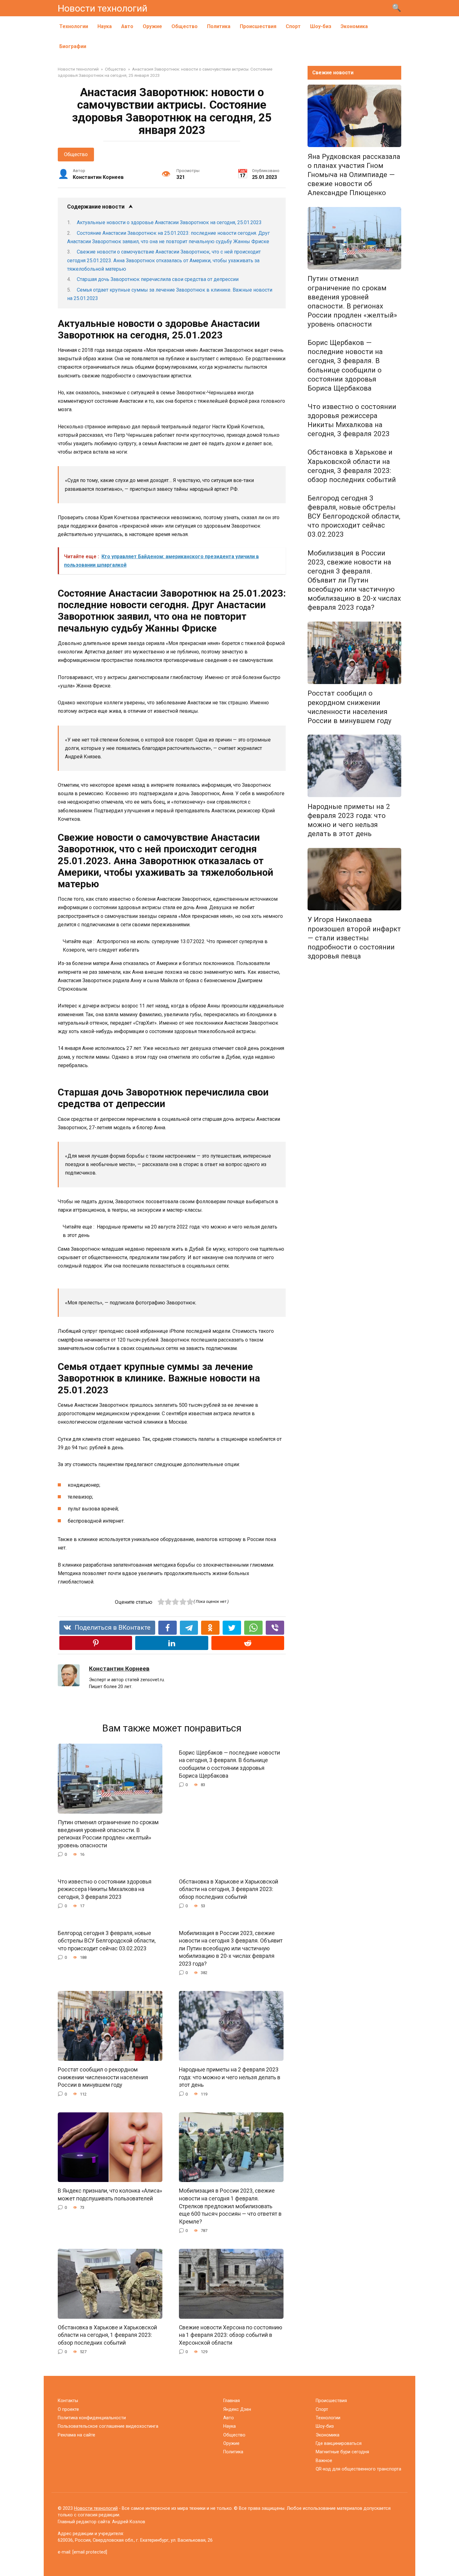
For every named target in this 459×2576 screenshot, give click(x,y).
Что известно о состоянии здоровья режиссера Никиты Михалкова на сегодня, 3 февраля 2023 (105, 1889)
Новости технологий (103, 8)
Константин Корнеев (119, 1669)
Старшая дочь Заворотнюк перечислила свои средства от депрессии (158, 279)
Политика (219, 26)
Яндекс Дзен (237, 2409)
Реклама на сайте (76, 2435)
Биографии (73, 46)
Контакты (68, 2401)
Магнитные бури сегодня (342, 2452)
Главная (232, 2401)
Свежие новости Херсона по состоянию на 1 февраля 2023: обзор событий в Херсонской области (231, 2335)
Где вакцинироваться (339, 2443)
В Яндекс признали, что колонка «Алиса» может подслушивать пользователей (110, 2195)
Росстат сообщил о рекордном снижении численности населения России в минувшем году (103, 2077)
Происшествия (258, 26)
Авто (127, 26)
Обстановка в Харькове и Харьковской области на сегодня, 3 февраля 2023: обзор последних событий (229, 1889)
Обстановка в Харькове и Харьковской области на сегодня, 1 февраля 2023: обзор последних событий (107, 2335)
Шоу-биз (321, 26)
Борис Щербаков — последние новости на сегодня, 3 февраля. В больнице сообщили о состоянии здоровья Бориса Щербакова (230, 1764)
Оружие (152, 26)
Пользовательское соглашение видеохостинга (108, 2426)
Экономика (354, 26)
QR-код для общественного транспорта (358, 2469)
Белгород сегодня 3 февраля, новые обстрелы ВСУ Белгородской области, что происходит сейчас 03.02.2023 (107, 1941)
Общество (185, 26)
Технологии (74, 26)
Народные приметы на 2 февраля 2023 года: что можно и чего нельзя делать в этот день (230, 2077)
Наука (105, 26)
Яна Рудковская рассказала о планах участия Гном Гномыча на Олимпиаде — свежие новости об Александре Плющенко (354, 175)
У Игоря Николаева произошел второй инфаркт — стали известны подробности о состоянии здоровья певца (354, 938)
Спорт (293, 26)
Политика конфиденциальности (92, 2418)
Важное (324, 2461)
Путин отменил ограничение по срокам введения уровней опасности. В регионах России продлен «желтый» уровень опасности (108, 1834)
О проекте (68, 2409)
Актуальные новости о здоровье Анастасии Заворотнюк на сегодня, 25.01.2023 (169, 222)
